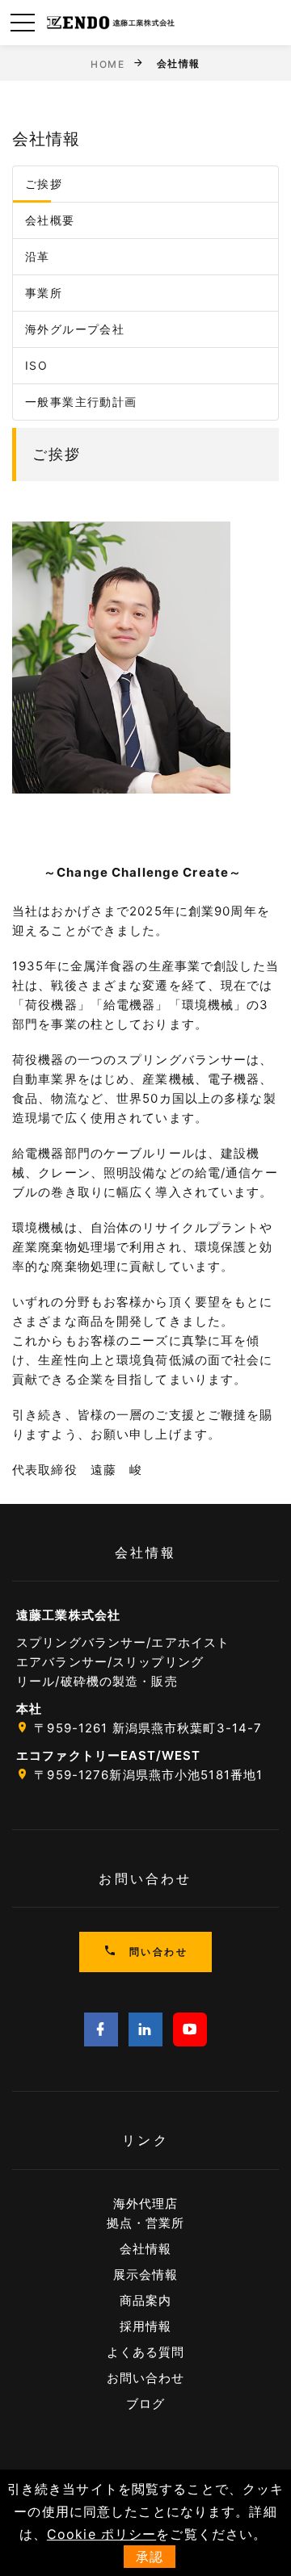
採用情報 (146, 2326)
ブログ (145, 2404)
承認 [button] (150, 2557)
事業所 (44, 293)
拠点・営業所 (146, 2223)
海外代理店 (146, 2203)
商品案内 (146, 2300)
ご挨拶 (44, 184)
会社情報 (146, 2249)
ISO (36, 365)
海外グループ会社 (75, 329)
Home (108, 63)
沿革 (38, 256)
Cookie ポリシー (101, 2534)
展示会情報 (146, 2274)
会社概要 (50, 220)
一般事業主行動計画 (81, 402)
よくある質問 (146, 2352)
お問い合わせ (146, 2378)
